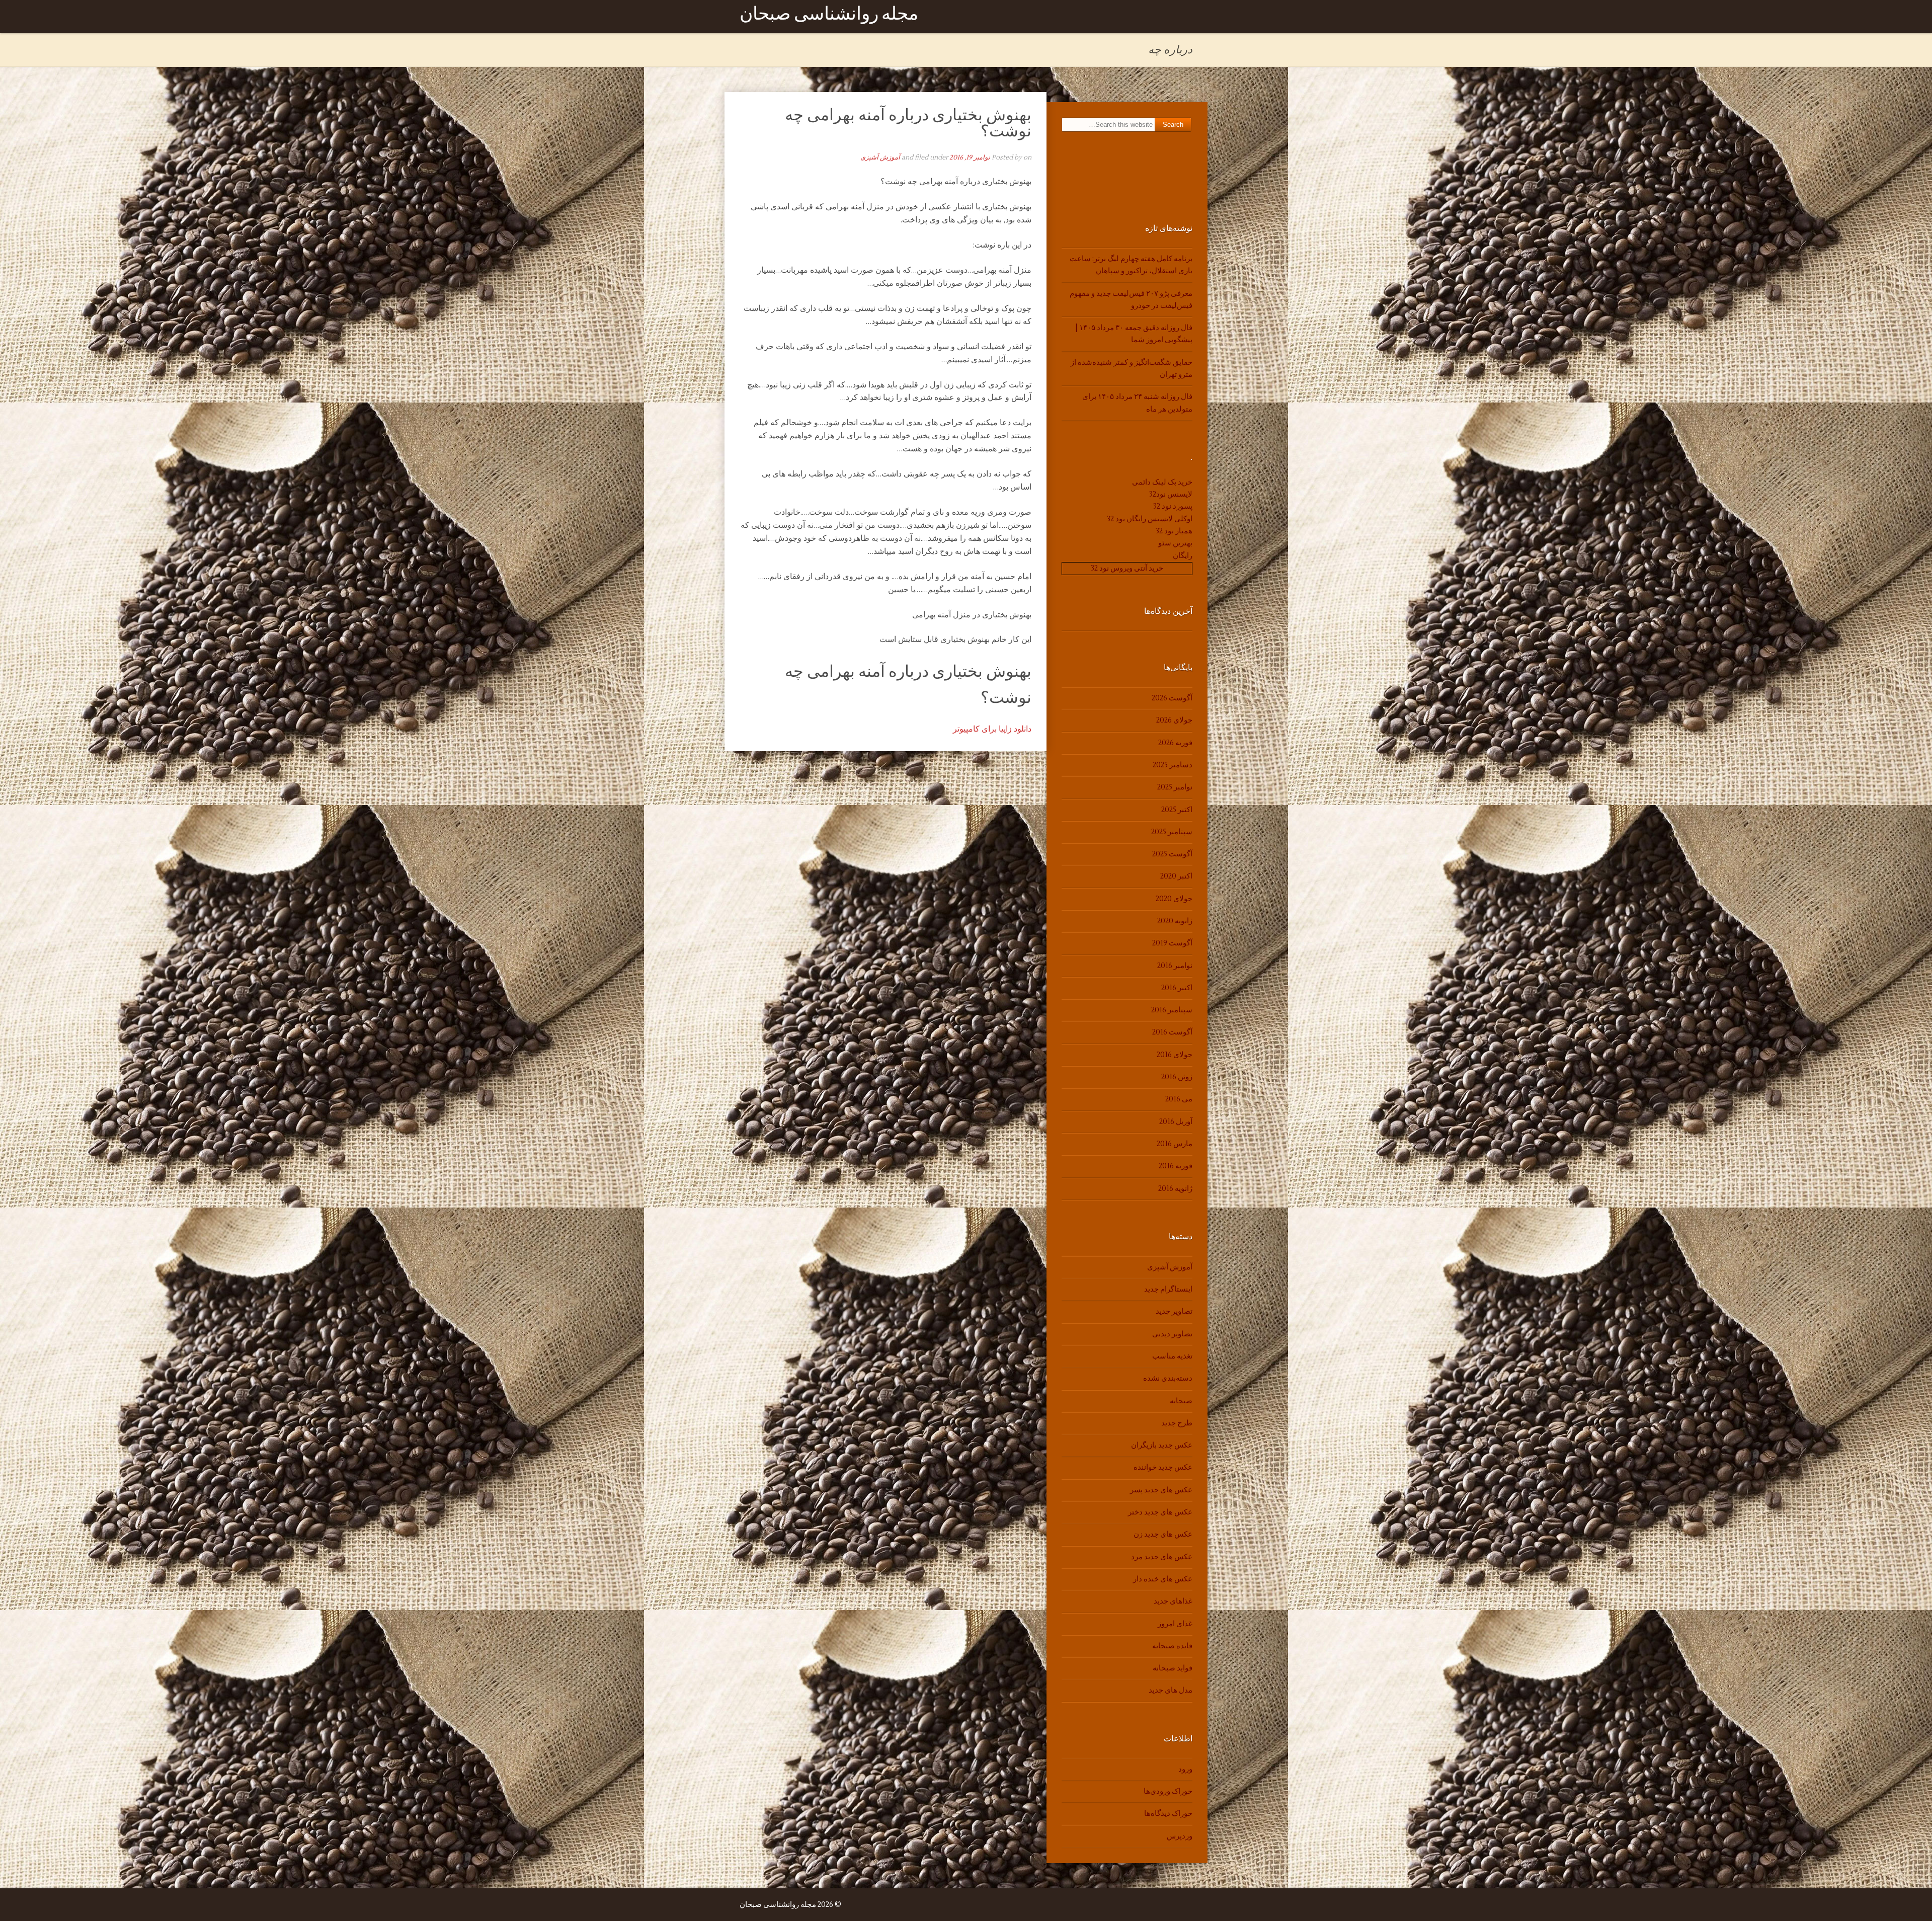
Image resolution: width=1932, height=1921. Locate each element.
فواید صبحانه (1173, 1668)
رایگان (1183, 556)
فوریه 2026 (1175, 743)
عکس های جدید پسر (1161, 1490)
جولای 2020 (1174, 899)
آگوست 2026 (1172, 698)
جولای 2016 (1175, 1055)
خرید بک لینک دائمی (1162, 482)
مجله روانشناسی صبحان (829, 16)
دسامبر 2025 (1173, 765)
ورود (1185, 1769)
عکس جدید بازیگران (1162, 1445)
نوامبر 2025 (1175, 787)
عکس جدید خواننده (1163, 1467)
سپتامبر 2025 (1172, 832)
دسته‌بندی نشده (1168, 1378)
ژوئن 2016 (1177, 1077)
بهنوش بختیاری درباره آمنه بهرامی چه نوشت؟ (908, 123)
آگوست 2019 (1172, 943)
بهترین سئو (1175, 543)
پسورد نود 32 (1173, 506)
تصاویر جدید (1174, 1311)
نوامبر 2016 (1175, 966)
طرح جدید (1177, 1423)
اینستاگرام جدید (1168, 1289)
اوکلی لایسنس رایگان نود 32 (1150, 519)
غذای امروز (1175, 1624)
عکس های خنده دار (1163, 1579)
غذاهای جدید (1173, 1601)
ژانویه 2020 (1175, 921)
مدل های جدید (1171, 1690)
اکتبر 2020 (1176, 876)
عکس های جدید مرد (1162, 1557)
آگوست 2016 (1172, 1032)
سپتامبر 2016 (1172, 1010)
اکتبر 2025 (1177, 810)
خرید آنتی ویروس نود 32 (1127, 568)
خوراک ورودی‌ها (1168, 1791)
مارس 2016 (1175, 1144)
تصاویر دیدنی (1172, 1334)
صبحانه (1181, 1401)
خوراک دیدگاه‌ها (1168, 1814)
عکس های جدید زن (1163, 1534)
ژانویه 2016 (1175, 1189)
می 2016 (1179, 1099)
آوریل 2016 (1176, 1122)
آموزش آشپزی (880, 157)
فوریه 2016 (1176, 1166)
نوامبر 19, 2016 (970, 157)
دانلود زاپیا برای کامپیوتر (992, 729)
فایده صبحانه (1172, 1646)
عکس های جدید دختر (1160, 1512)
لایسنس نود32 (1171, 494)
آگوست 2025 (1172, 854)
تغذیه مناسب (1172, 1356)
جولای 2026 (1174, 720)
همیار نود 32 (1174, 531)
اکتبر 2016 (1177, 988)
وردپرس (1180, 1836)
